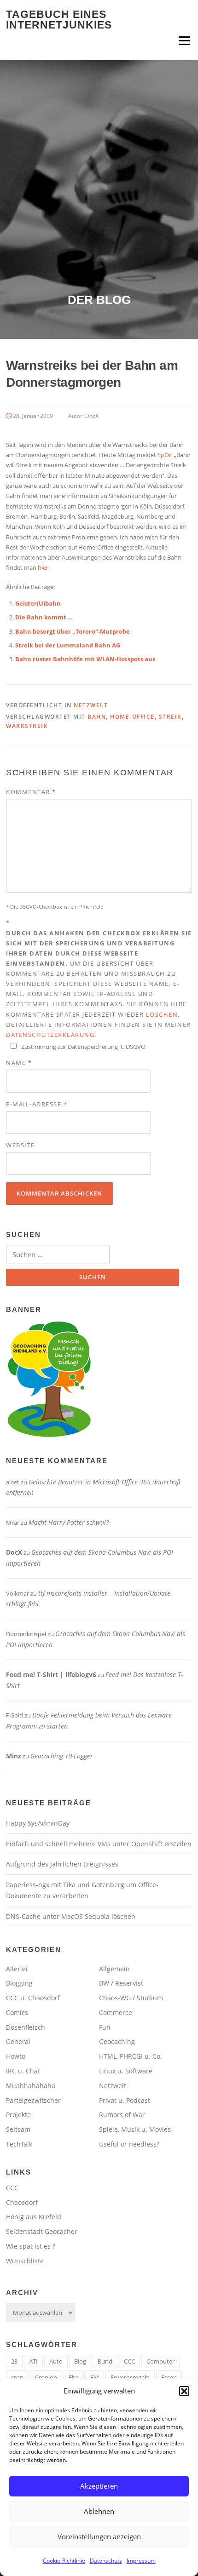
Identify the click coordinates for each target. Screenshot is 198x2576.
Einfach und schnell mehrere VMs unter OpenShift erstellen (99, 1844)
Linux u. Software (126, 2071)
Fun (105, 2027)
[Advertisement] (99, 189)
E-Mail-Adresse (37, 1104)
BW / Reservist (121, 1983)
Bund (105, 2361)
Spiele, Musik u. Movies (135, 2129)
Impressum (141, 2561)
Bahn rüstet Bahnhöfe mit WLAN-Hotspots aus (85, 659)
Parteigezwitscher (33, 2100)
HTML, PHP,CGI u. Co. (131, 2056)
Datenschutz (106, 2561)
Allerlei (17, 1969)
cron (17, 2377)
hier (43, 567)
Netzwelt (91, 705)
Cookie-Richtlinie (64, 2561)
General (18, 2041)
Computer (160, 2361)
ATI (33, 2361)
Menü (184, 40)
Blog (80, 2361)
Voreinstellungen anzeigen (99, 2536)
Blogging (19, 1983)
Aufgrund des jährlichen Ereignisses (62, 1864)
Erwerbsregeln (130, 2377)
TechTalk (19, 2144)
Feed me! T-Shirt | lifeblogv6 (51, 1674)
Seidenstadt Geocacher (42, 2231)
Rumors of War (122, 2115)
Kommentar (31, 792)
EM (95, 2377)
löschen (162, 1014)
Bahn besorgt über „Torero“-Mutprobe (73, 631)
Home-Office (132, 717)
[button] (184, 2391)
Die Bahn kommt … (44, 617)
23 (14, 2361)
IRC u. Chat (23, 2071)
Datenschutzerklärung (50, 1035)
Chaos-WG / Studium (131, 1998)
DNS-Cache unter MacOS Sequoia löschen (71, 1916)
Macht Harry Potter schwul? (69, 1522)
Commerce (116, 2012)
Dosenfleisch (26, 2027)
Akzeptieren (99, 2486)
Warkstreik (27, 726)
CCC (12, 2188)
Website (20, 1145)
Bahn (97, 717)
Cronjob (46, 2377)
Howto (16, 2056)
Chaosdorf (22, 2202)
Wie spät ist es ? (31, 2246)
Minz (14, 1756)
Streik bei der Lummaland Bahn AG (68, 645)
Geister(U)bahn (38, 603)
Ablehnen (99, 2511)
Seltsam (18, 2129)
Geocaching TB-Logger (62, 1756)
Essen (169, 2377)
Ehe (74, 2377)
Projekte (18, 2115)
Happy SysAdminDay (38, 1823)
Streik (170, 717)
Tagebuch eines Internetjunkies (59, 20)
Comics (17, 2012)
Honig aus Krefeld (34, 2217)
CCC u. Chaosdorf (33, 1998)
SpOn (165, 455)
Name (19, 1063)
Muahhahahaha (31, 2086)
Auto (56, 2361)
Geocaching (117, 2041)
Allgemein (114, 1969)
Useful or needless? (129, 2144)
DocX (92, 416)
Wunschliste (25, 2261)
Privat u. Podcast (125, 2100)
